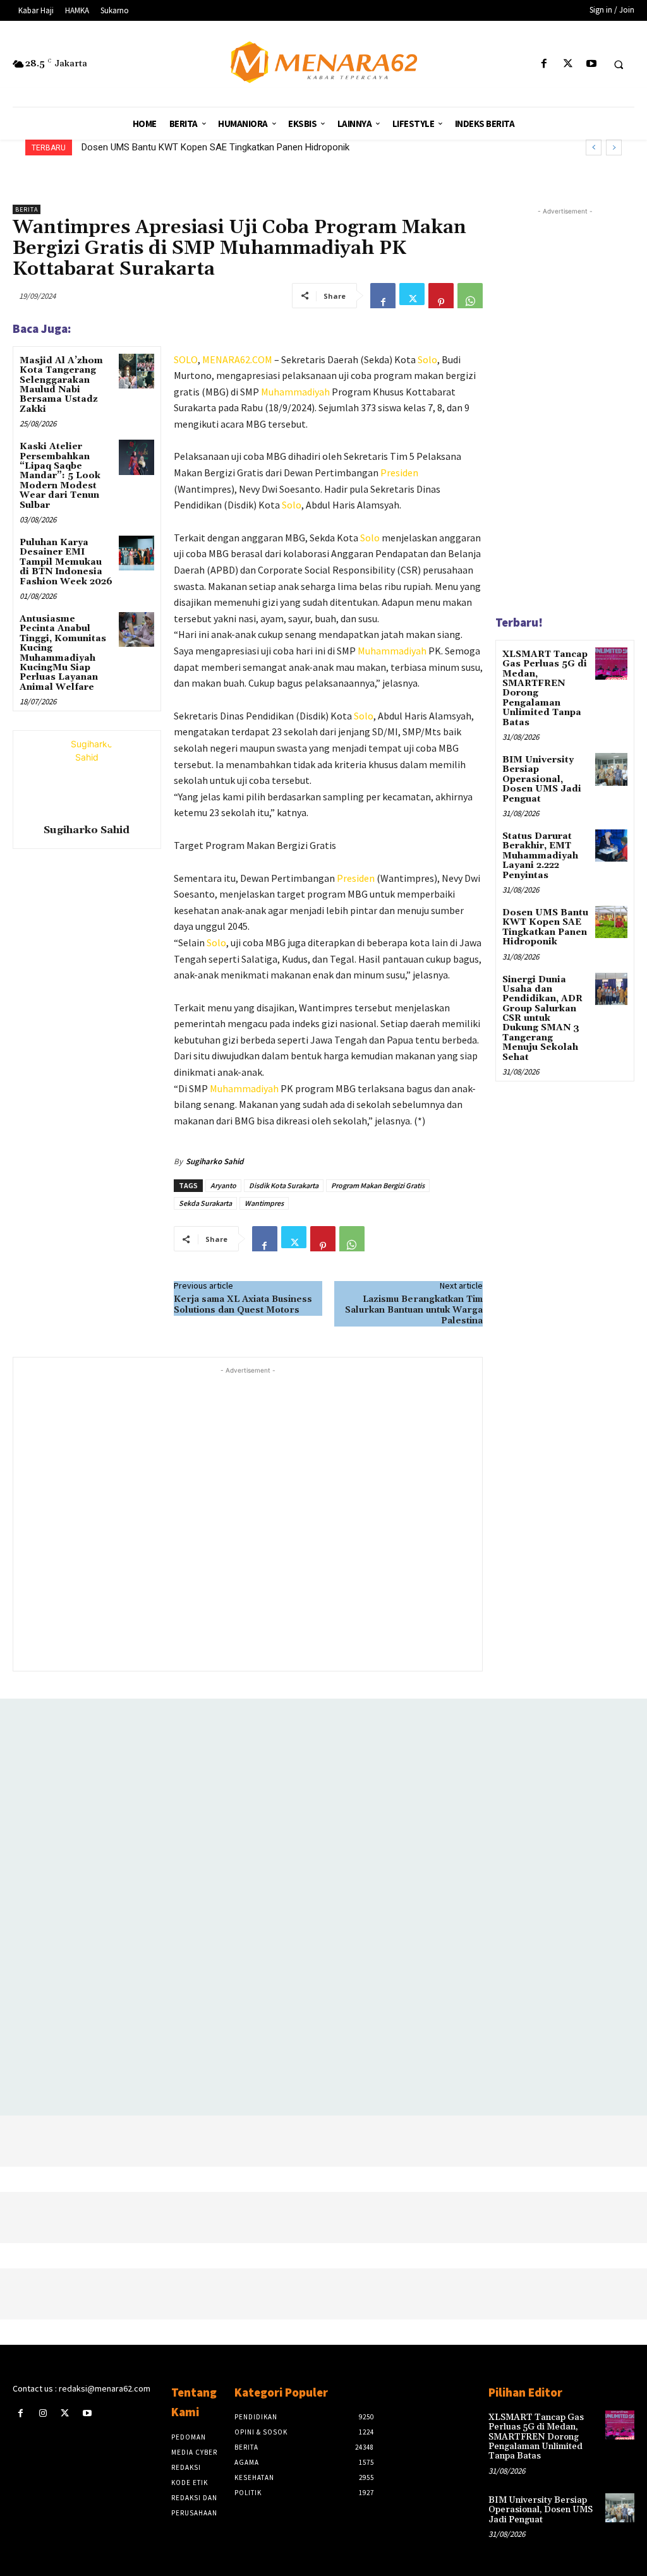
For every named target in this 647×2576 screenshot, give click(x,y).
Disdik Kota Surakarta (284, 1185)
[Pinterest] (441, 296)
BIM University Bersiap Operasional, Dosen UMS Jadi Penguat (542, 779)
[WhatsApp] (470, 296)
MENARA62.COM (237, 359)
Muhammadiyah (295, 392)
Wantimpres (264, 1203)
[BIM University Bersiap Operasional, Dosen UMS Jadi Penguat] (611, 769)
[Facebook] (544, 64)
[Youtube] (591, 64)
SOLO (186, 359)
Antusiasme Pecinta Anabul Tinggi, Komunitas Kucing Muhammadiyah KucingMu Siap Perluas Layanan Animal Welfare (63, 653)
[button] (619, 64)
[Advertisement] (248, 1518)
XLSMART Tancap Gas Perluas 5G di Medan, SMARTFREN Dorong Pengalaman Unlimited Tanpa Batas (545, 689)
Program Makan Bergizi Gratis (378, 1185)
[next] (614, 147)
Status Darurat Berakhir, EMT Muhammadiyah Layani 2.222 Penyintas (540, 856)
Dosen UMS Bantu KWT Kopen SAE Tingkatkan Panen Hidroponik (215, 147)
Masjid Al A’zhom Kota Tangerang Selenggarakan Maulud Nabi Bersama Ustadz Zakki (61, 385)
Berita (27, 209)
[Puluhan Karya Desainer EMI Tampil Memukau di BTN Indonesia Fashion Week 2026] (136, 553)
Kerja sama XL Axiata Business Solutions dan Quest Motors (243, 1305)
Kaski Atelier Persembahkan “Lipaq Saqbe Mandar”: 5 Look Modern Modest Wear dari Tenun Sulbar (60, 476)
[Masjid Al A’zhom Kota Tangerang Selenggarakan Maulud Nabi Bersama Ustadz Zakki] (136, 371)
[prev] (594, 147)
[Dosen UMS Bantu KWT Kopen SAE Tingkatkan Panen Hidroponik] (611, 922)
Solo (427, 359)
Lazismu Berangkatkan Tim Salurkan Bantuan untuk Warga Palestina (414, 1310)
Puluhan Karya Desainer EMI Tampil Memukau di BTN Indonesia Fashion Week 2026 (66, 562)
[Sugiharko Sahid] (87, 775)
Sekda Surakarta (205, 1203)
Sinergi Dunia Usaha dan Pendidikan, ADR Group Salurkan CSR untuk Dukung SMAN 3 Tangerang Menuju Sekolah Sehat (542, 1019)
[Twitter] (568, 64)
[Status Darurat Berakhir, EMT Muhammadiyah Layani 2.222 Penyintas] (611, 846)
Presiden (399, 472)
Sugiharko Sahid (87, 830)
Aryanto (223, 1185)
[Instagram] (43, 2413)
